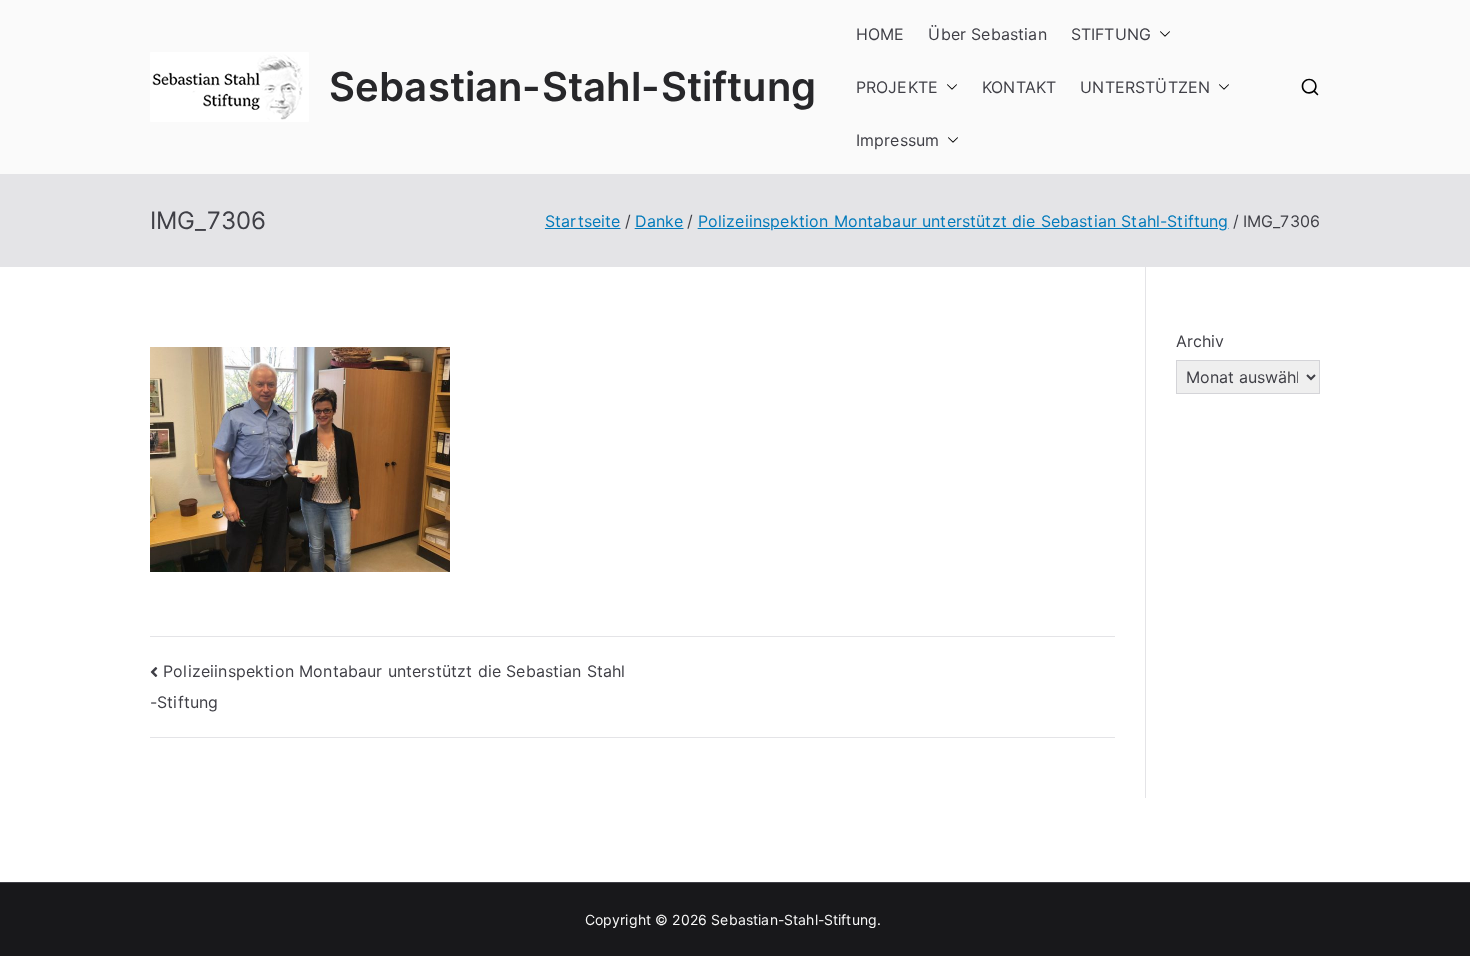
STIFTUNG (1111, 34)
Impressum (897, 140)
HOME (880, 34)
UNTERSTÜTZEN (1145, 87)
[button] (1161, 34)
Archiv (1200, 341)
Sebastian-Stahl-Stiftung (572, 86)
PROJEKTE (897, 87)
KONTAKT (1019, 87)
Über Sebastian (987, 34)
